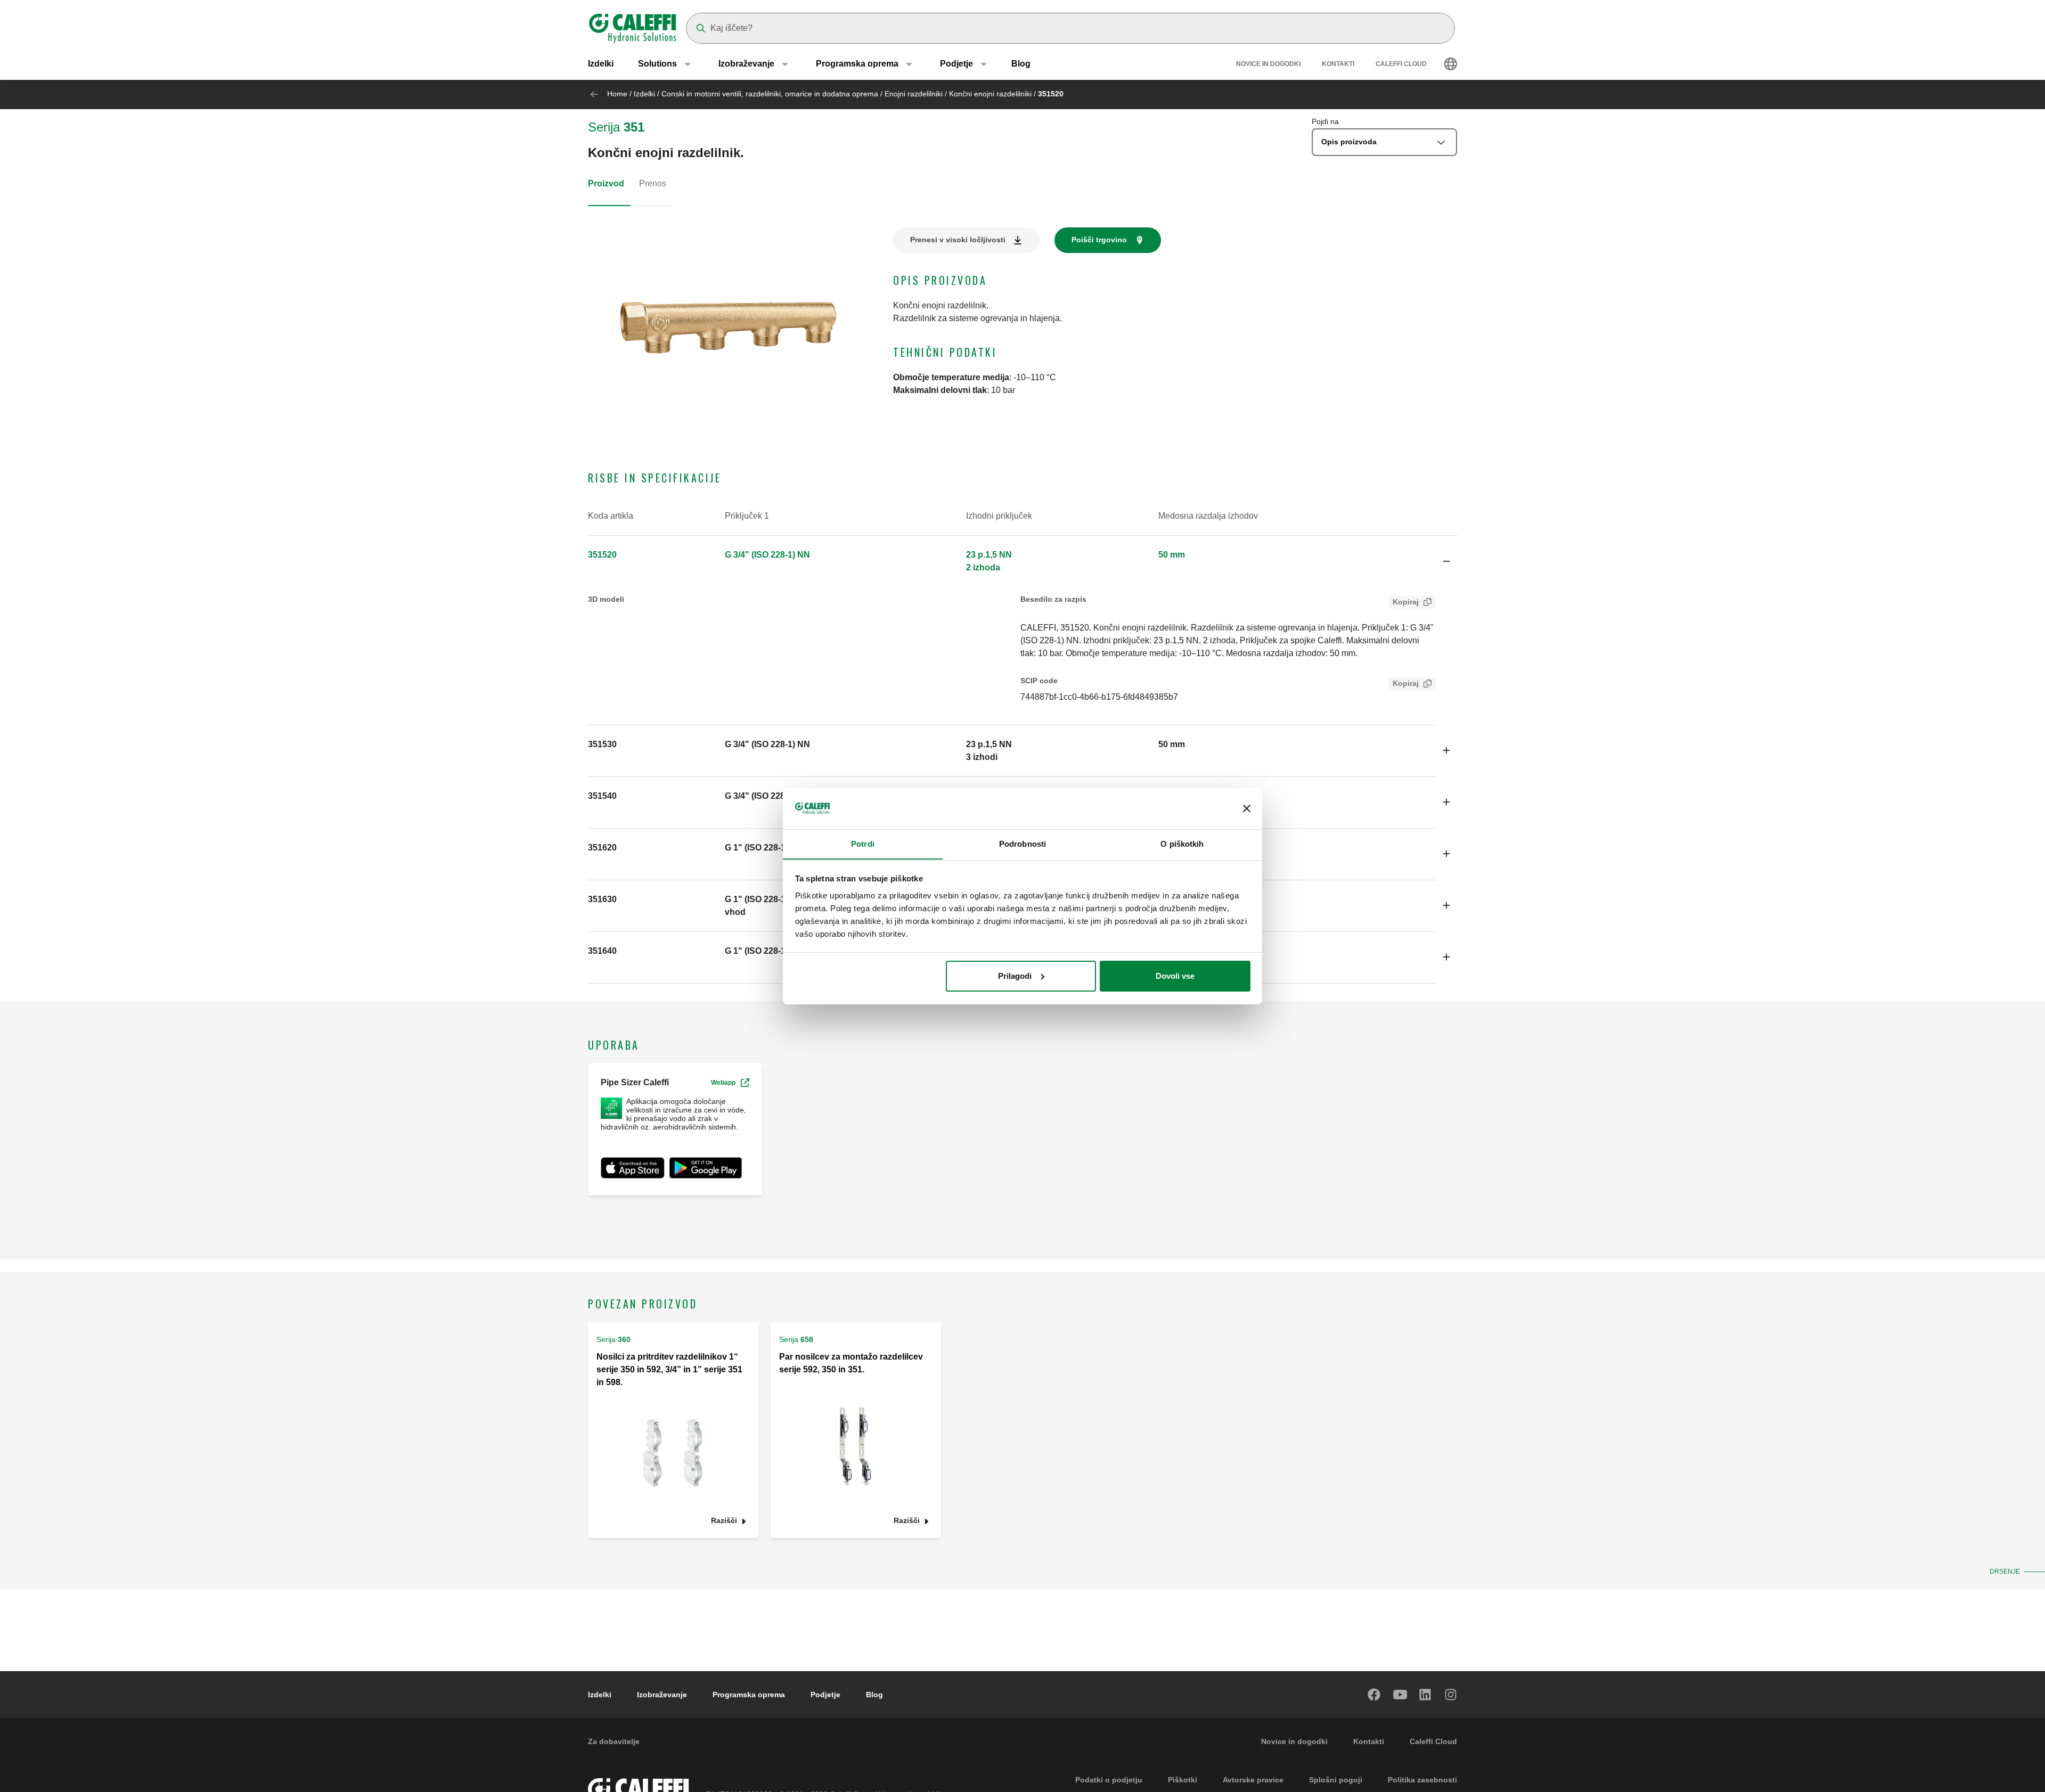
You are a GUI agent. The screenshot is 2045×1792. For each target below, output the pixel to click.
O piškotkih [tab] (1182, 843)
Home (617, 94)
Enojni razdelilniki (914, 94)
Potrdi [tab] (863, 843)
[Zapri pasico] (1247, 808)
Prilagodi (1015, 976)
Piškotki (1183, 1780)
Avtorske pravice (1253, 1780)
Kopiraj (1406, 602)
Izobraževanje (662, 1695)
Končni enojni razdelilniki (990, 94)
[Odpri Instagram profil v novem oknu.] (1451, 1695)
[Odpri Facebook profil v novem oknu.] (1375, 1695)
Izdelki (601, 64)
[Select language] (1451, 64)
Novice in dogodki (1268, 64)
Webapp (723, 1083)
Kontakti (1338, 64)
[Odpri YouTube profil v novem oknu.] (1400, 1695)
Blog (1021, 64)
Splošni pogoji (1336, 1780)
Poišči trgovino (1099, 240)
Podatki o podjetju (1109, 1780)
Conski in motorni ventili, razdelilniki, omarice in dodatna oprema (771, 94)
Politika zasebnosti (1422, 1780)
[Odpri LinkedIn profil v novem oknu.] (1426, 1695)
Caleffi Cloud (1401, 64)
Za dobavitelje (614, 1741)
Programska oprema (749, 1695)
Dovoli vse (1175, 976)
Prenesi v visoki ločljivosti (958, 240)
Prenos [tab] (653, 183)
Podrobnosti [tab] (1023, 843)
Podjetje (825, 1695)
